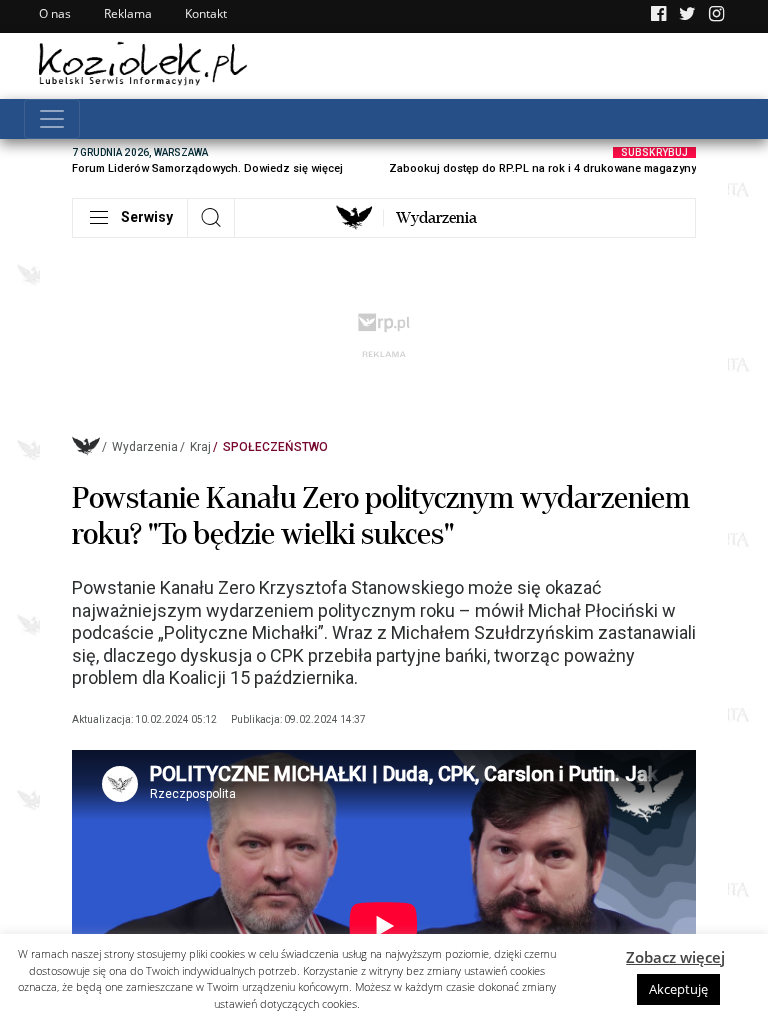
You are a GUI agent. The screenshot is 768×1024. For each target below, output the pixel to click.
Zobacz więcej (675, 957)
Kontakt (206, 13)
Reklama (128, 13)
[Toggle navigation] (52, 119)
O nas (55, 13)
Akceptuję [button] (678, 989)
